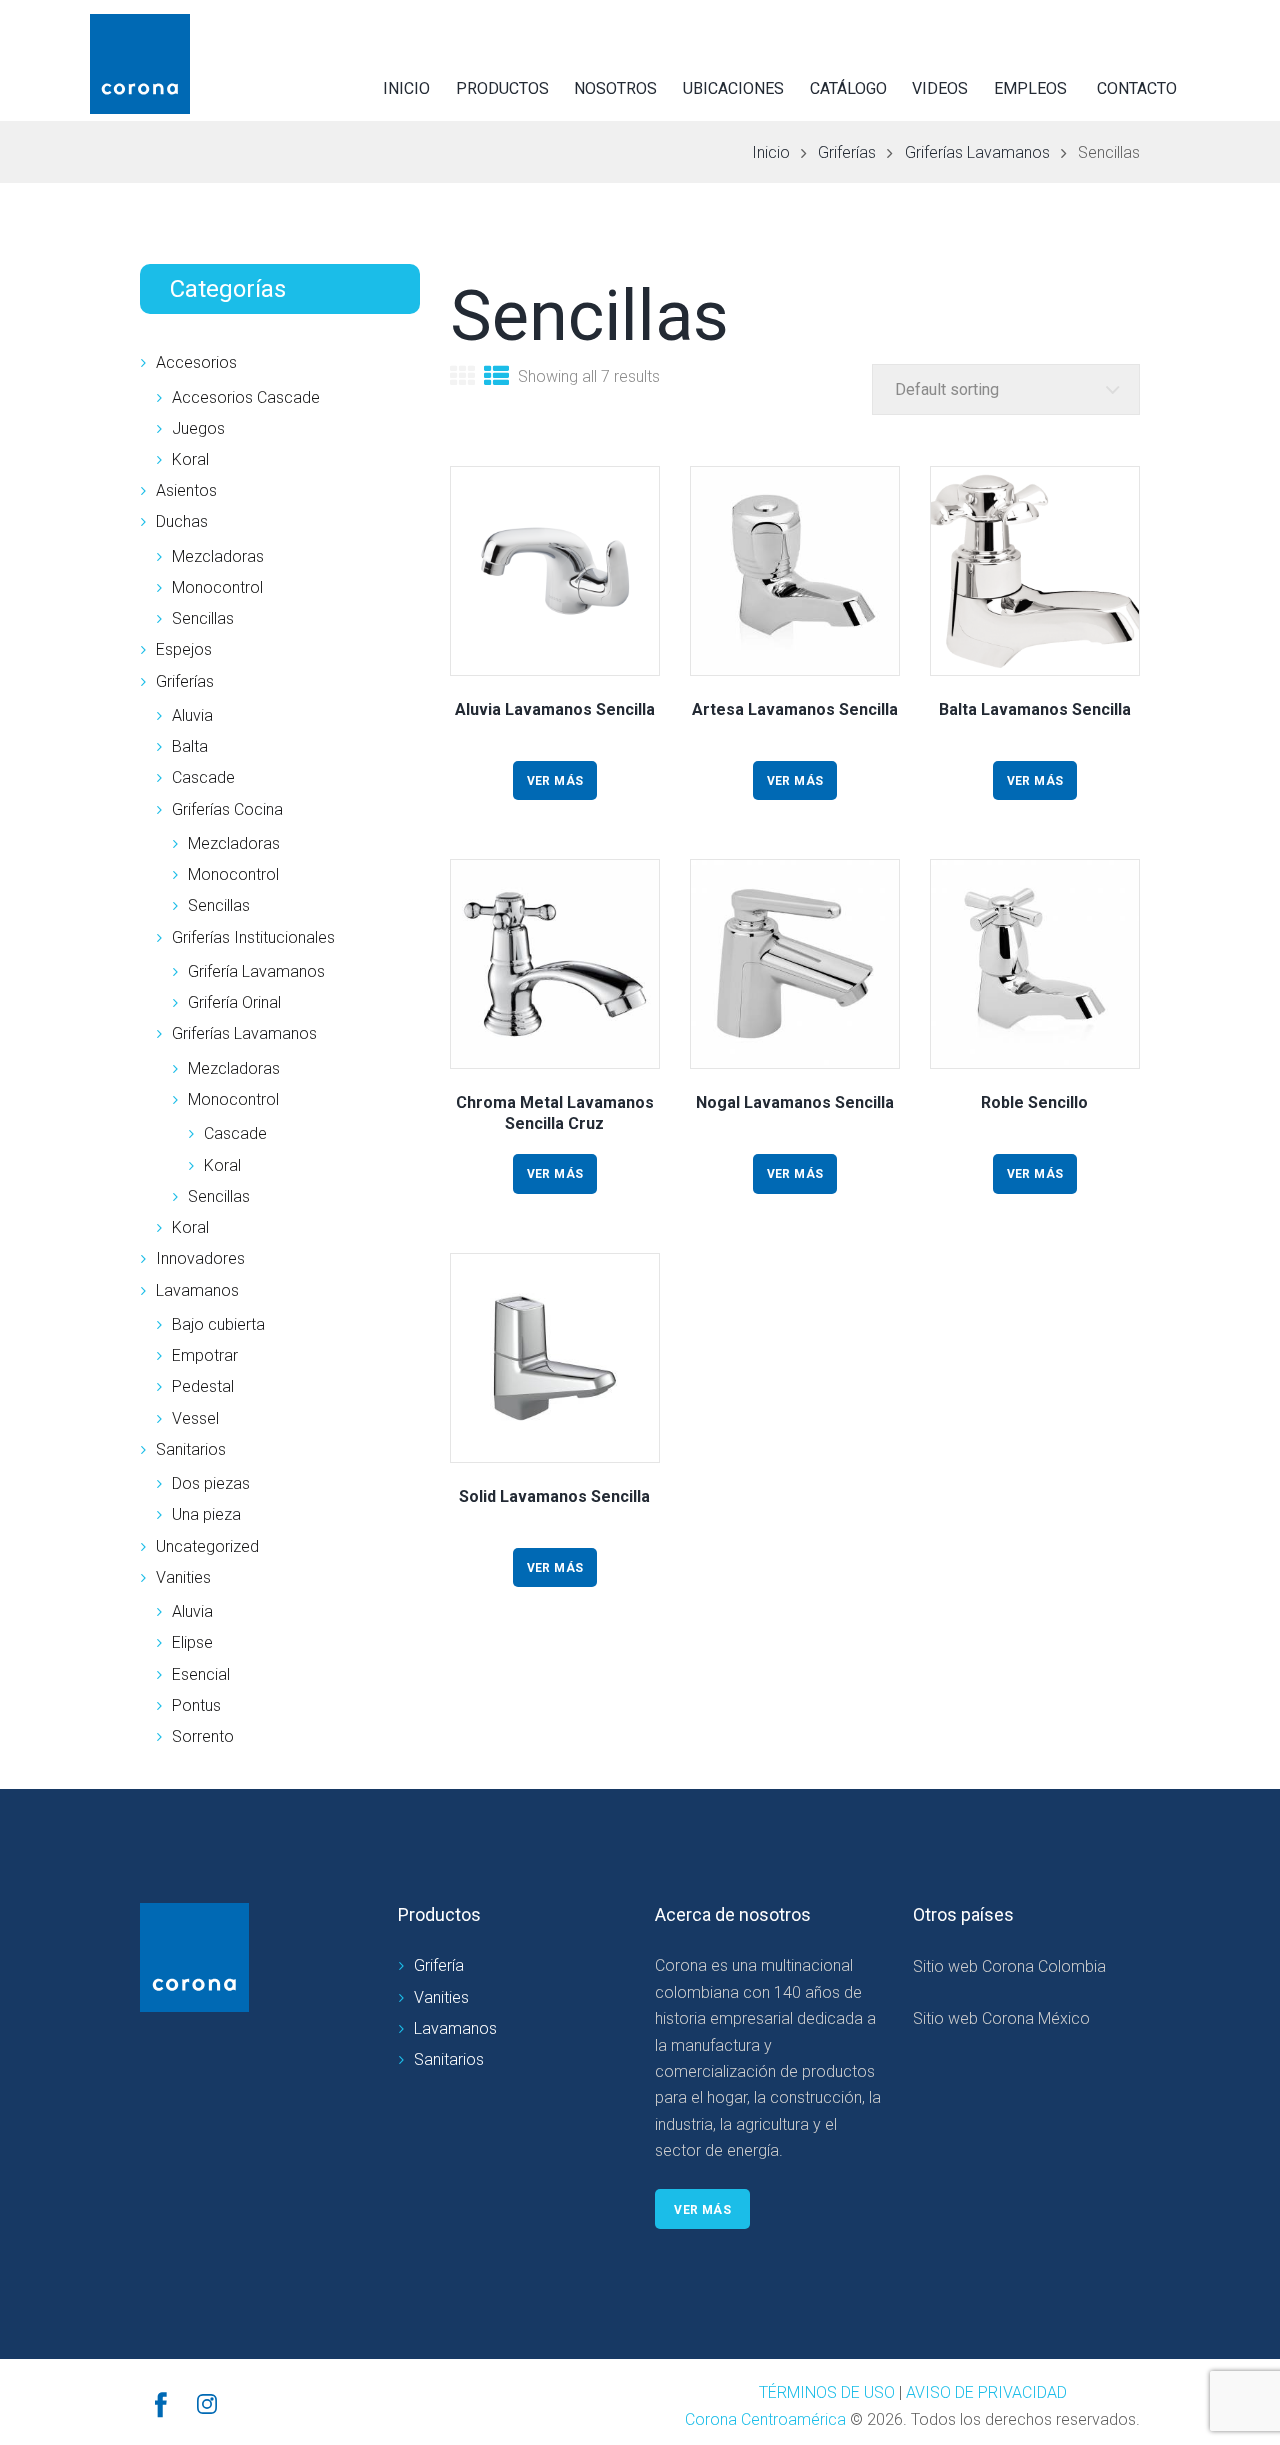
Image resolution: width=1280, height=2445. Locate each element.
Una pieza (206, 1514)
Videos (940, 88)
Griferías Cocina (227, 809)
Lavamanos (197, 1290)
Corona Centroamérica (765, 2419)
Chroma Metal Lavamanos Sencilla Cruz (555, 1113)
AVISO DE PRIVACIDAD (986, 2392)
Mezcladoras (218, 556)
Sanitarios (191, 1449)
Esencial (201, 1674)
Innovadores (200, 1258)
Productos (502, 88)
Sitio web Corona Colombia (1009, 1966)
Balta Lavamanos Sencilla (1035, 709)
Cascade (203, 777)
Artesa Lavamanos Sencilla (795, 709)
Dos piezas (211, 1483)
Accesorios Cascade (246, 397)
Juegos (198, 428)
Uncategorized (207, 1546)
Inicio (406, 88)
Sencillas (203, 618)
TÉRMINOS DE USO (827, 2392)
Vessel (195, 1418)
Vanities (183, 1577)
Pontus (196, 1705)
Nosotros (615, 88)
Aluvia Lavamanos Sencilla (555, 709)
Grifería (439, 1965)
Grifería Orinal (234, 1002)
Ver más (555, 781)
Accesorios (196, 362)
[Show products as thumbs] (462, 378)
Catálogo (848, 88)
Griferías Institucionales (253, 937)
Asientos (186, 490)
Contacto (1137, 88)
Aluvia (192, 715)
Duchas (182, 521)
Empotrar (205, 1355)
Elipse (192, 1642)
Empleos (1030, 88)
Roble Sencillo (1034, 1102)
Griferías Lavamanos (977, 152)
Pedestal (203, 1386)
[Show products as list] (496, 378)
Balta (190, 746)
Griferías (847, 152)
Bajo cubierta (218, 1324)
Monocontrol (217, 587)
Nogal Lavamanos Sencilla (795, 1102)
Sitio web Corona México (1001, 2018)
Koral (190, 459)
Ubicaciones (733, 88)
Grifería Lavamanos (256, 971)
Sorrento (203, 1736)
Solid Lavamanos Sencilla (554, 1496)
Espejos (184, 649)
